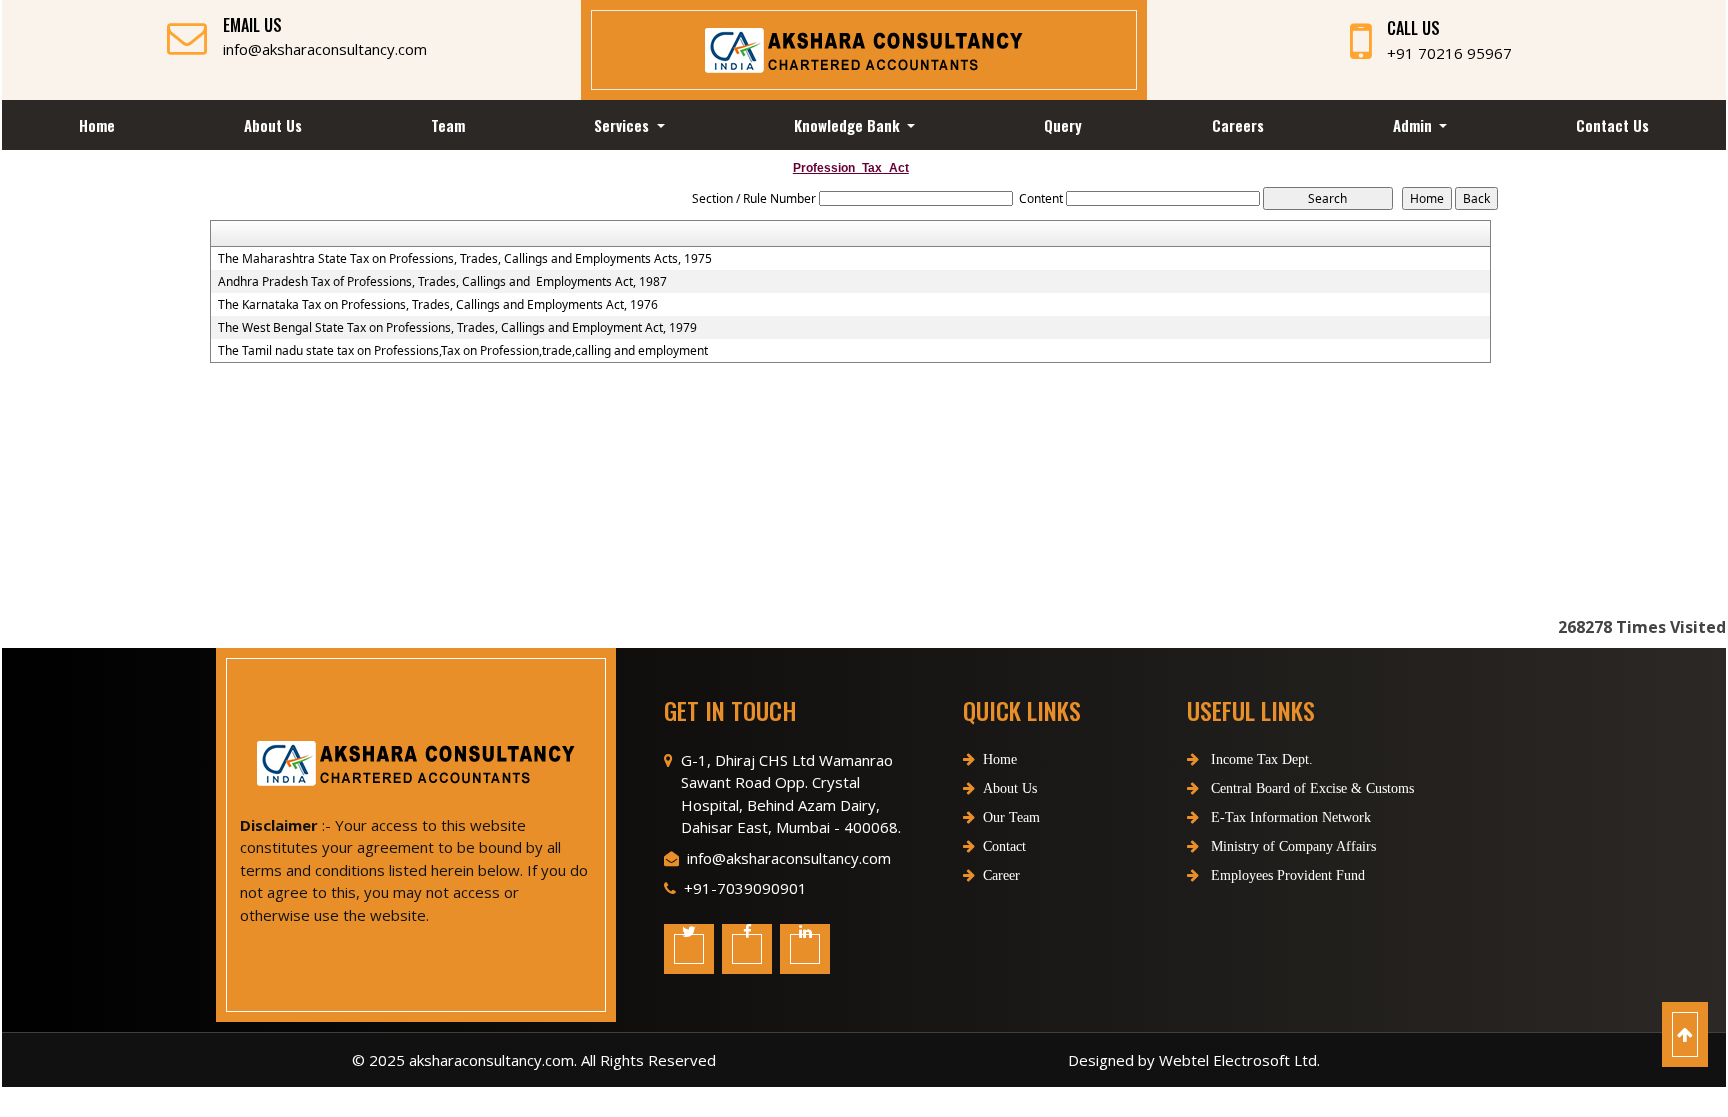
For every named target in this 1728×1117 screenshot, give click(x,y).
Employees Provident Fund (1286, 875)
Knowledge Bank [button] (849, 125)
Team (448, 125)
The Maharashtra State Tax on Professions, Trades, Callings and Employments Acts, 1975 (465, 259)
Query (1063, 125)
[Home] (864, 48)
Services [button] (623, 125)
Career (1001, 875)
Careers (1238, 125)
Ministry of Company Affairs (1291, 846)
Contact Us (1612, 125)
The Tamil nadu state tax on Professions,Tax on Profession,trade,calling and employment (463, 351)
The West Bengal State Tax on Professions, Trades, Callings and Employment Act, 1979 (457, 328)
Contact (1004, 846)
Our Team (1011, 817)
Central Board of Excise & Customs (1310, 788)
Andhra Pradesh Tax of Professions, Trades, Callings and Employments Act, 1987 (442, 282)
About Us (273, 125)
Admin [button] (1414, 125)
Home (97, 125)
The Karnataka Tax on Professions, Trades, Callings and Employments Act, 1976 (438, 305)
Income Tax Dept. (1260, 759)
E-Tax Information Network (1289, 817)
